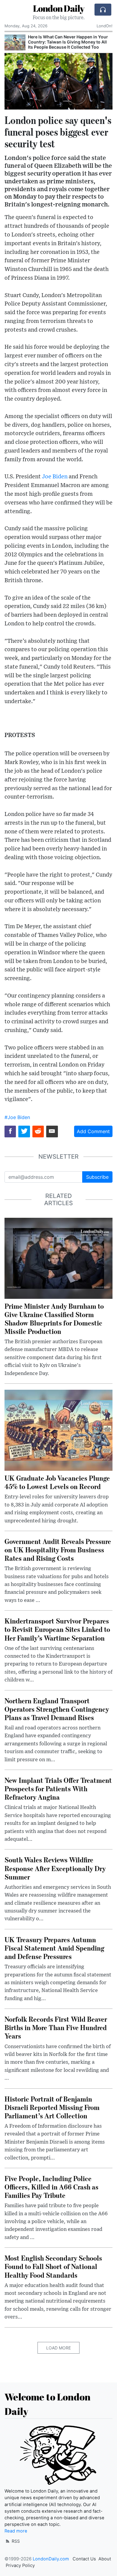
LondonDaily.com (51, 2559)
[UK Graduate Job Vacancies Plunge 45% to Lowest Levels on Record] (58, 1430)
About (105, 2559)
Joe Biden (55, 477)
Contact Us (84, 2559)
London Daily (59, 8)
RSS (15, 2541)
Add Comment (93, 1131)
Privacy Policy (20, 2565)
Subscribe (97, 1177)
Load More (58, 2348)
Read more (16, 2531)
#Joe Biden (17, 1117)
